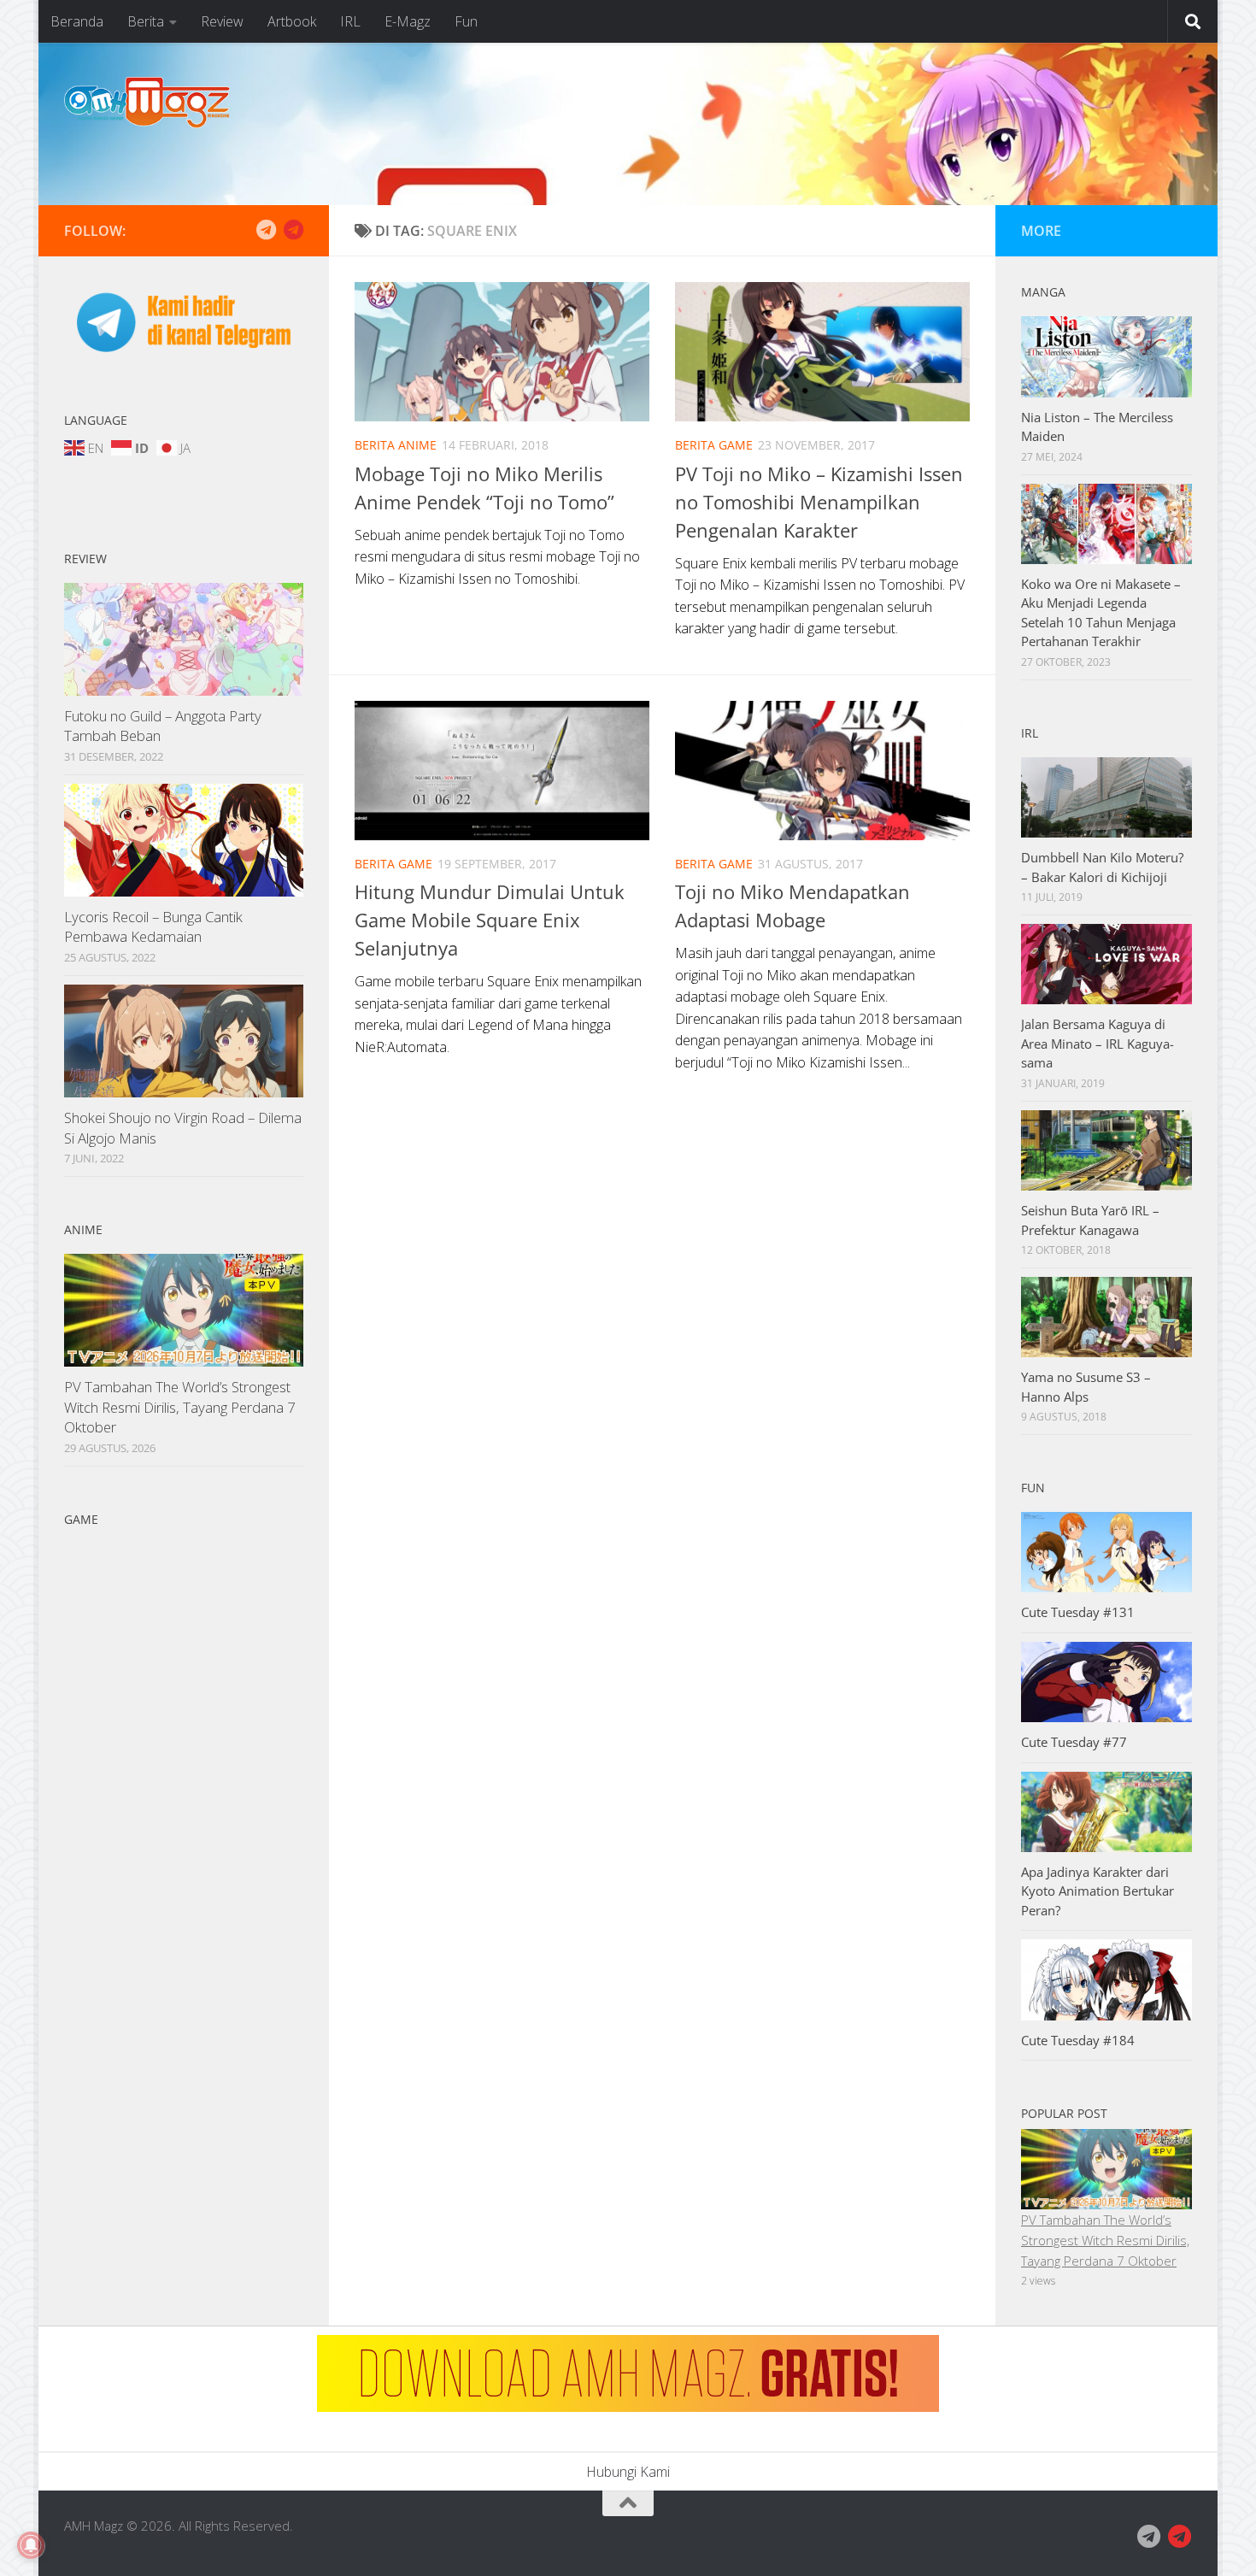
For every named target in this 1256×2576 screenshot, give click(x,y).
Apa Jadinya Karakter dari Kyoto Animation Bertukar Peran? (1098, 1891)
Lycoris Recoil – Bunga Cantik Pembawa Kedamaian (153, 927)
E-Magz (408, 21)
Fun (466, 21)
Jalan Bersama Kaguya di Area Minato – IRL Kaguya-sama (1098, 1043)
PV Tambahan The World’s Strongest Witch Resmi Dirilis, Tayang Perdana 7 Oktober (180, 1407)
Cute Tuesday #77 (1074, 1742)
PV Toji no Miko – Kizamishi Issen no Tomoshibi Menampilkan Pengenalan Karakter (819, 502)
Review (222, 21)
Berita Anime (396, 445)
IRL (350, 21)
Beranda (77, 21)
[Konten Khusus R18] (293, 230)
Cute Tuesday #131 (1078, 1612)
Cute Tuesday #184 (1078, 2040)
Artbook (292, 21)
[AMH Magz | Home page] (147, 103)
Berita (146, 21)
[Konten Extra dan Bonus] (266, 230)
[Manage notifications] (31, 2545)
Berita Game (714, 445)
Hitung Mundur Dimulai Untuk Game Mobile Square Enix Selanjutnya (490, 920)
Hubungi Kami (628, 2472)
